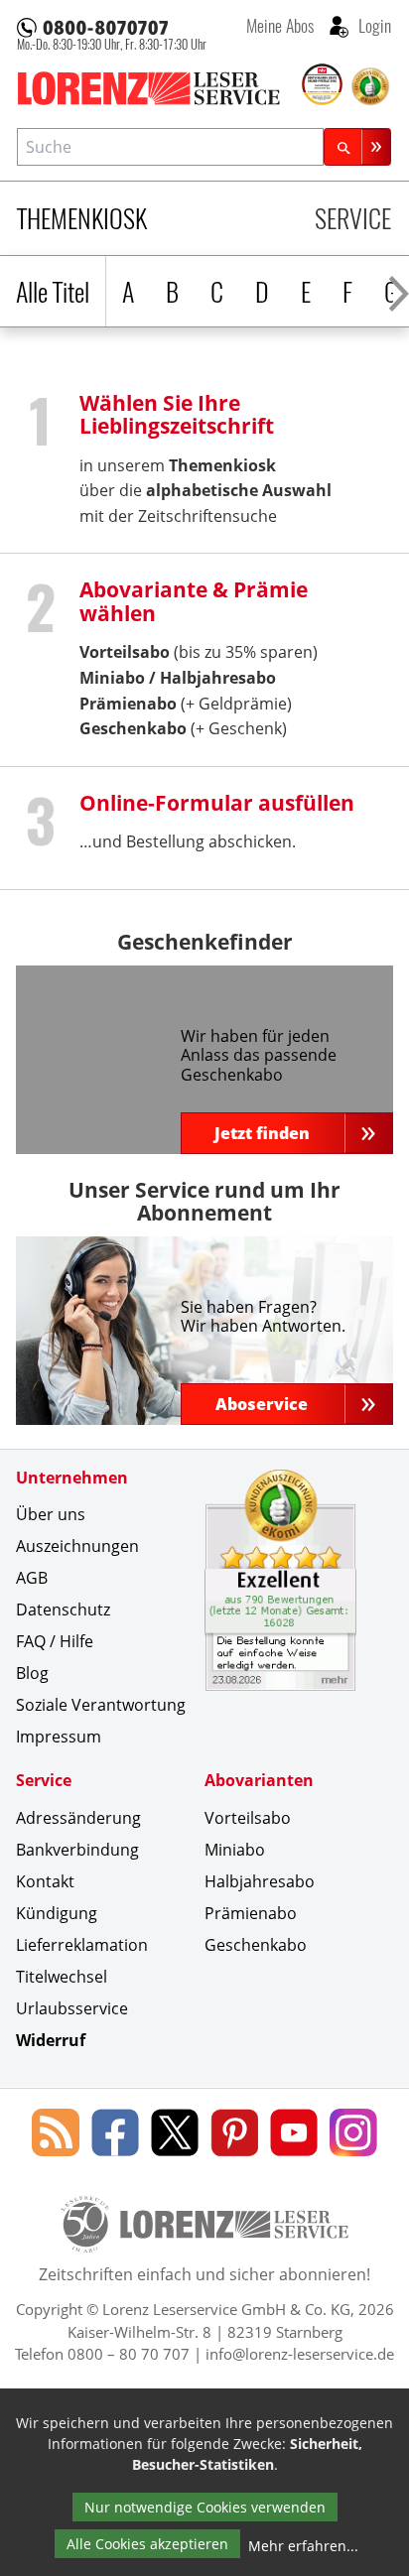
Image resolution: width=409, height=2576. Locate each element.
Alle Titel (53, 291)
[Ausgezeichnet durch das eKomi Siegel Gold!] (370, 86)
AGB (32, 1578)
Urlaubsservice (72, 2008)
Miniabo (112, 678)
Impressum (59, 1737)
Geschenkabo (256, 1945)
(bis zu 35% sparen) (199, 652)
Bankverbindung (77, 1850)
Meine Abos (280, 25)
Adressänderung (78, 1818)
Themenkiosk (82, 218)
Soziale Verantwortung (101, 1705)
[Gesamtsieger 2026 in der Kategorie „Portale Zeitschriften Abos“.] (323, 85)
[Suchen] (357, 146)
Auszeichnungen (77, 1546)
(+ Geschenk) (183, 728)
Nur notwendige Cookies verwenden (205, 2507)
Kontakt (45, 1881)
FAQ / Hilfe (55, 1641)
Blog (32, 1673)
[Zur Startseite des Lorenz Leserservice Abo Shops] (157, 88)
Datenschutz (63, 1610)
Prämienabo (251, 1913)
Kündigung (57, 1913)
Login (373, 25)
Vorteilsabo (248, 1818)
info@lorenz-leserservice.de (300, 2354)
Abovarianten (259, 1780)
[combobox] (170, 146)
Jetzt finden (262, 1133)
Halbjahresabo (218, 678)
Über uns (51, 1514)
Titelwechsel (62, 1977)
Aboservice (262, 1404)
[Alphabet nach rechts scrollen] (399, 291)
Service (353, 218)
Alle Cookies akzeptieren (147, 2544)
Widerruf (51, 2040)
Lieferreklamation (82, 1945)
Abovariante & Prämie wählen (194, 600)
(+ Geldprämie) (186, 704)
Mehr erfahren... (303, 2546)
